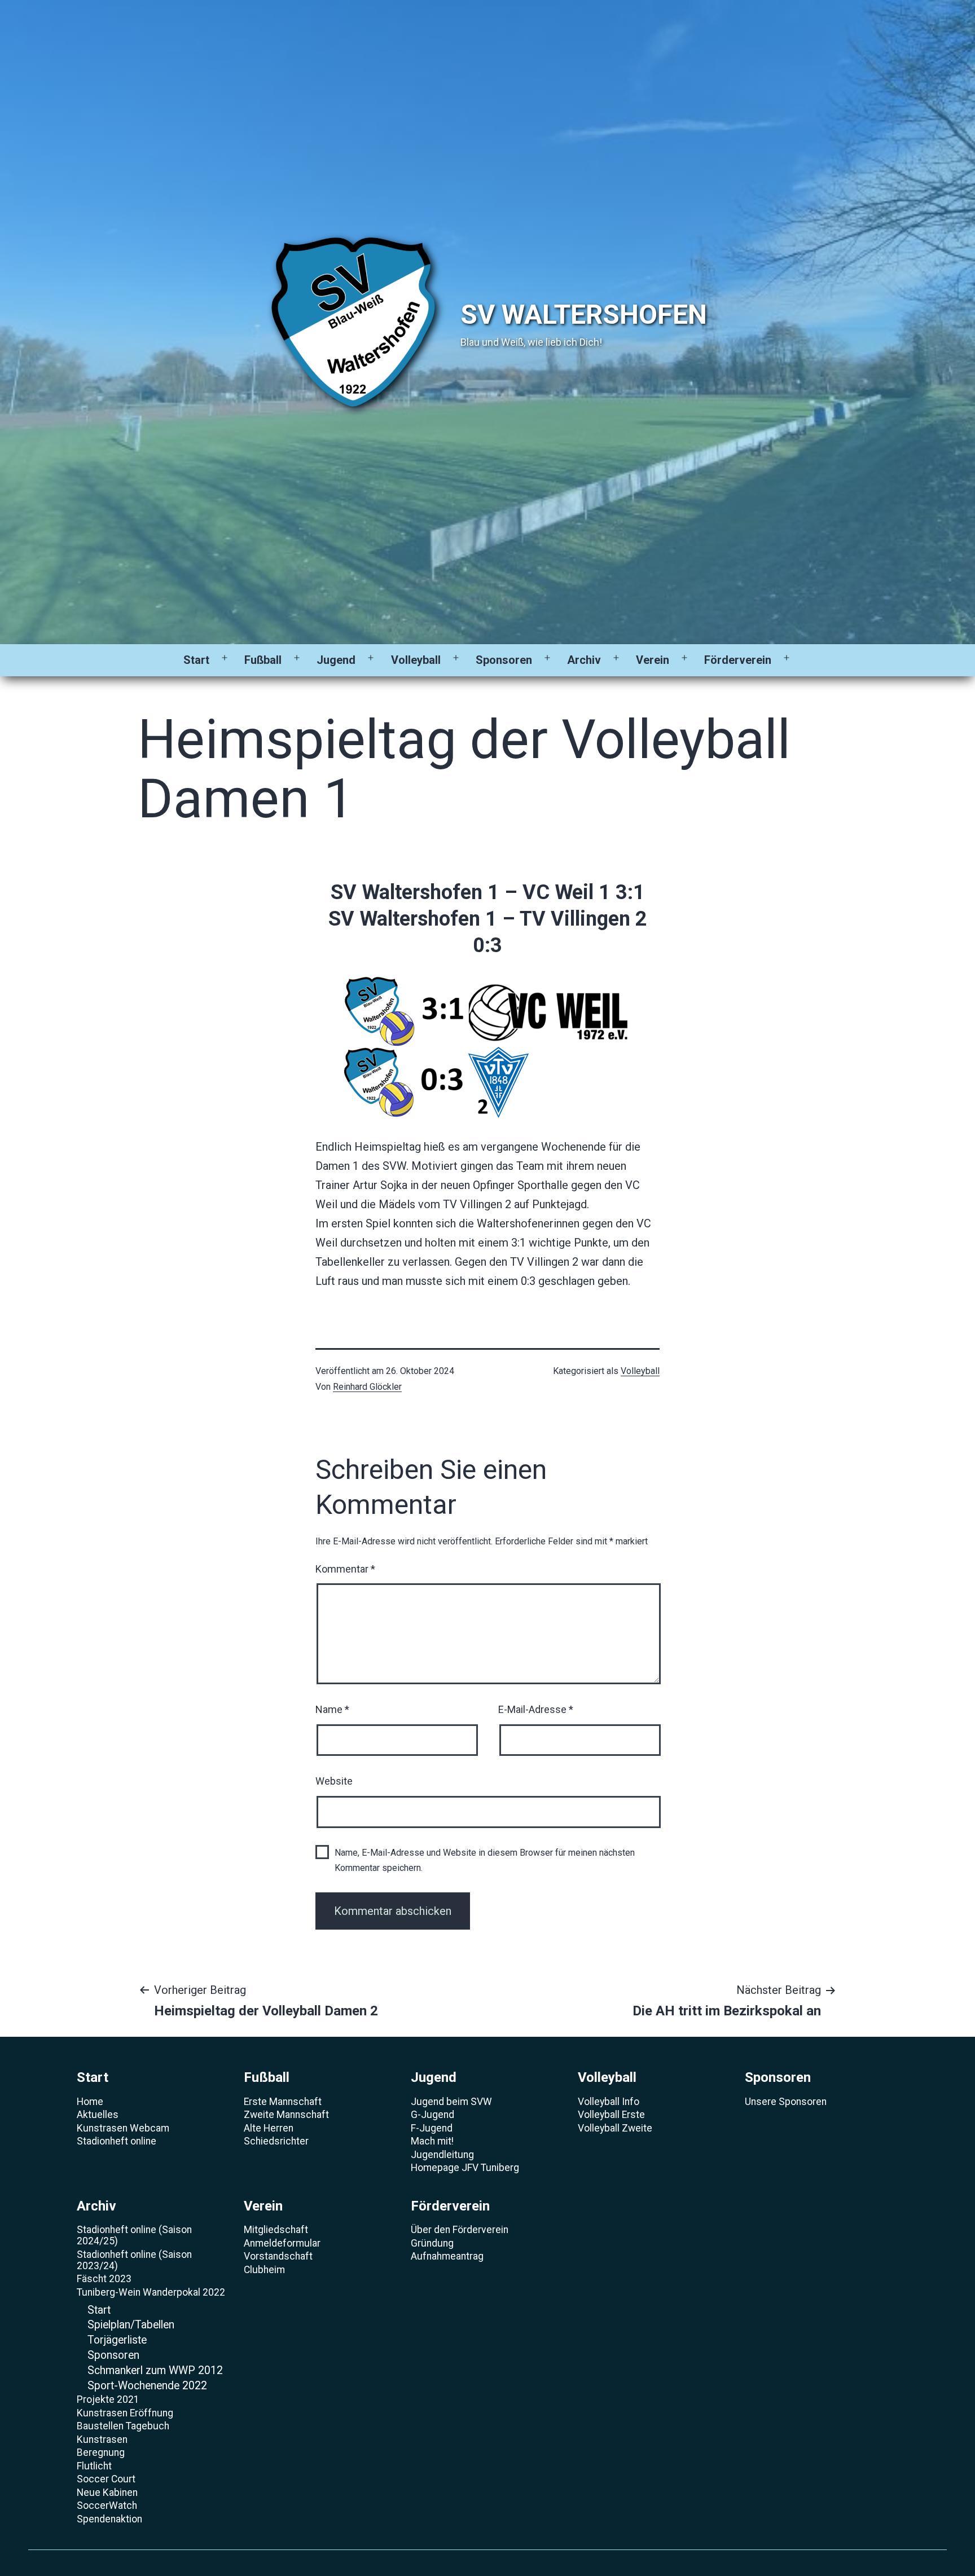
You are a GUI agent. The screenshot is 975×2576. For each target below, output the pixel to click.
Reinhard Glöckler (367, 1387)
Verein (653, 660)
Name (332, 1709)
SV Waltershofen (584, 314)
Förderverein (738, 660)
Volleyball (416, 660)
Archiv (584, 660)
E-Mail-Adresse (536, 1709)
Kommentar (345, 1569)
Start (196, 660)
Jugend (336, 660)
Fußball (263, 660)
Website (334, 1781)
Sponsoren (504, 660)
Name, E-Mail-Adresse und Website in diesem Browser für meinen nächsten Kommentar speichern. (485, 1860)
